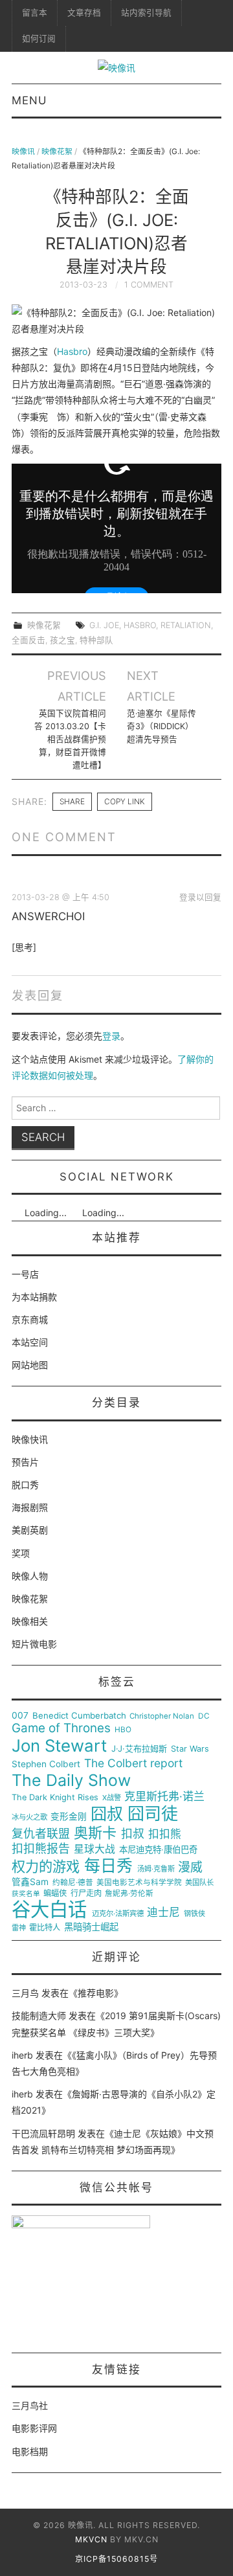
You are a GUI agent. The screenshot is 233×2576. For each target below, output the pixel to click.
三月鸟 (25, 1993)
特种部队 (96, 640)
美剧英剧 (30, 1530)
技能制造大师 (39, 2016)
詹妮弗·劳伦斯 (129, 1894)
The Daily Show (71, 1780)
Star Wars (190, 1749)
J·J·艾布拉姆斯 (139, 1749)
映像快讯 (30, 1439)
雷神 (19, 1928)
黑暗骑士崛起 (91, 1927)
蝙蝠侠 (55, 1893)
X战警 (112, 1798)
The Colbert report (133, 1763)
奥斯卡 (95, 1833)
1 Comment (149, 285)
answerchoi (48, 916)
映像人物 (30, 1576)
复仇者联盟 (41, 1834)
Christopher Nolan (162, 1716)
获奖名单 (26, 1894)
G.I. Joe (104, 625)
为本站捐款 (34, 1297)
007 (20, 1715)
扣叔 (133, 1834)
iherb (22, 2055)
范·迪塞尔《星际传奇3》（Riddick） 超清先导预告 (161, 726)
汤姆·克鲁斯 (156, 1869)
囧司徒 (153, 1814)
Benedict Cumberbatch (79, 1716)
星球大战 (94, 1849)
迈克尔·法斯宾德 (118, 1914)
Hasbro (72, 351)
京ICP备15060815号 (116, 2559)
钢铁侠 (194, 1914)
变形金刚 (69, 1817)
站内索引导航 (146, 13)
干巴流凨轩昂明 (43, 2133)
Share (72, 801)
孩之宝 (62, 640)
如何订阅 (39, 39)
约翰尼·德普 (73, 1883)
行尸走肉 (86, 1893)
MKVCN (91, 2539)
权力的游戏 (46, 1867)
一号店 (25, 1274)
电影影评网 (34, 2428)
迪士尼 (163, 1913)
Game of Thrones (61, 1728)
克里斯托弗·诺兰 (164, 1797)
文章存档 (84, 13)
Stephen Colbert (46, 1764)
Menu (29, 100)
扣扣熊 (165, 1834)
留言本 (35, 13)
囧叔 (107, 1814)
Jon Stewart (59, 1746)
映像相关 (30, 1621)
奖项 (21, 1553)
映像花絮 (57, 151)
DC (204, 1716)
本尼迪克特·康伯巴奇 (158, 1850)
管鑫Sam (30, 1882)
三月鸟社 (30, 2405)
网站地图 (30, 1365)
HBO (123, 1730)
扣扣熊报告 (41, 1849)
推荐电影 (96, 1993)
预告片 (25, 1462)
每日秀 (108, 1866)
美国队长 (199, 1883)
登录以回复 (200, 897)
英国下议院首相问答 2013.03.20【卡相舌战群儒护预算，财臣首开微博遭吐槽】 (70, 739)
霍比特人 (45, 1928)
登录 (111, 1036)
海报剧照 (30, 1507)
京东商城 (30, 1319)
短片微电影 (34, 1644)
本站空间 (30, 1342)
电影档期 (30, 2451)
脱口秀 (25, 1485)
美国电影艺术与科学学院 (139, 1883)
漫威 (190, 1868)
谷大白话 (49, 1910)
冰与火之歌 (29, 1817)
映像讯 (23, 151)
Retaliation (186, 625)
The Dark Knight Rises (55, 1798)
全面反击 (28, 640)
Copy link (125, 801)
